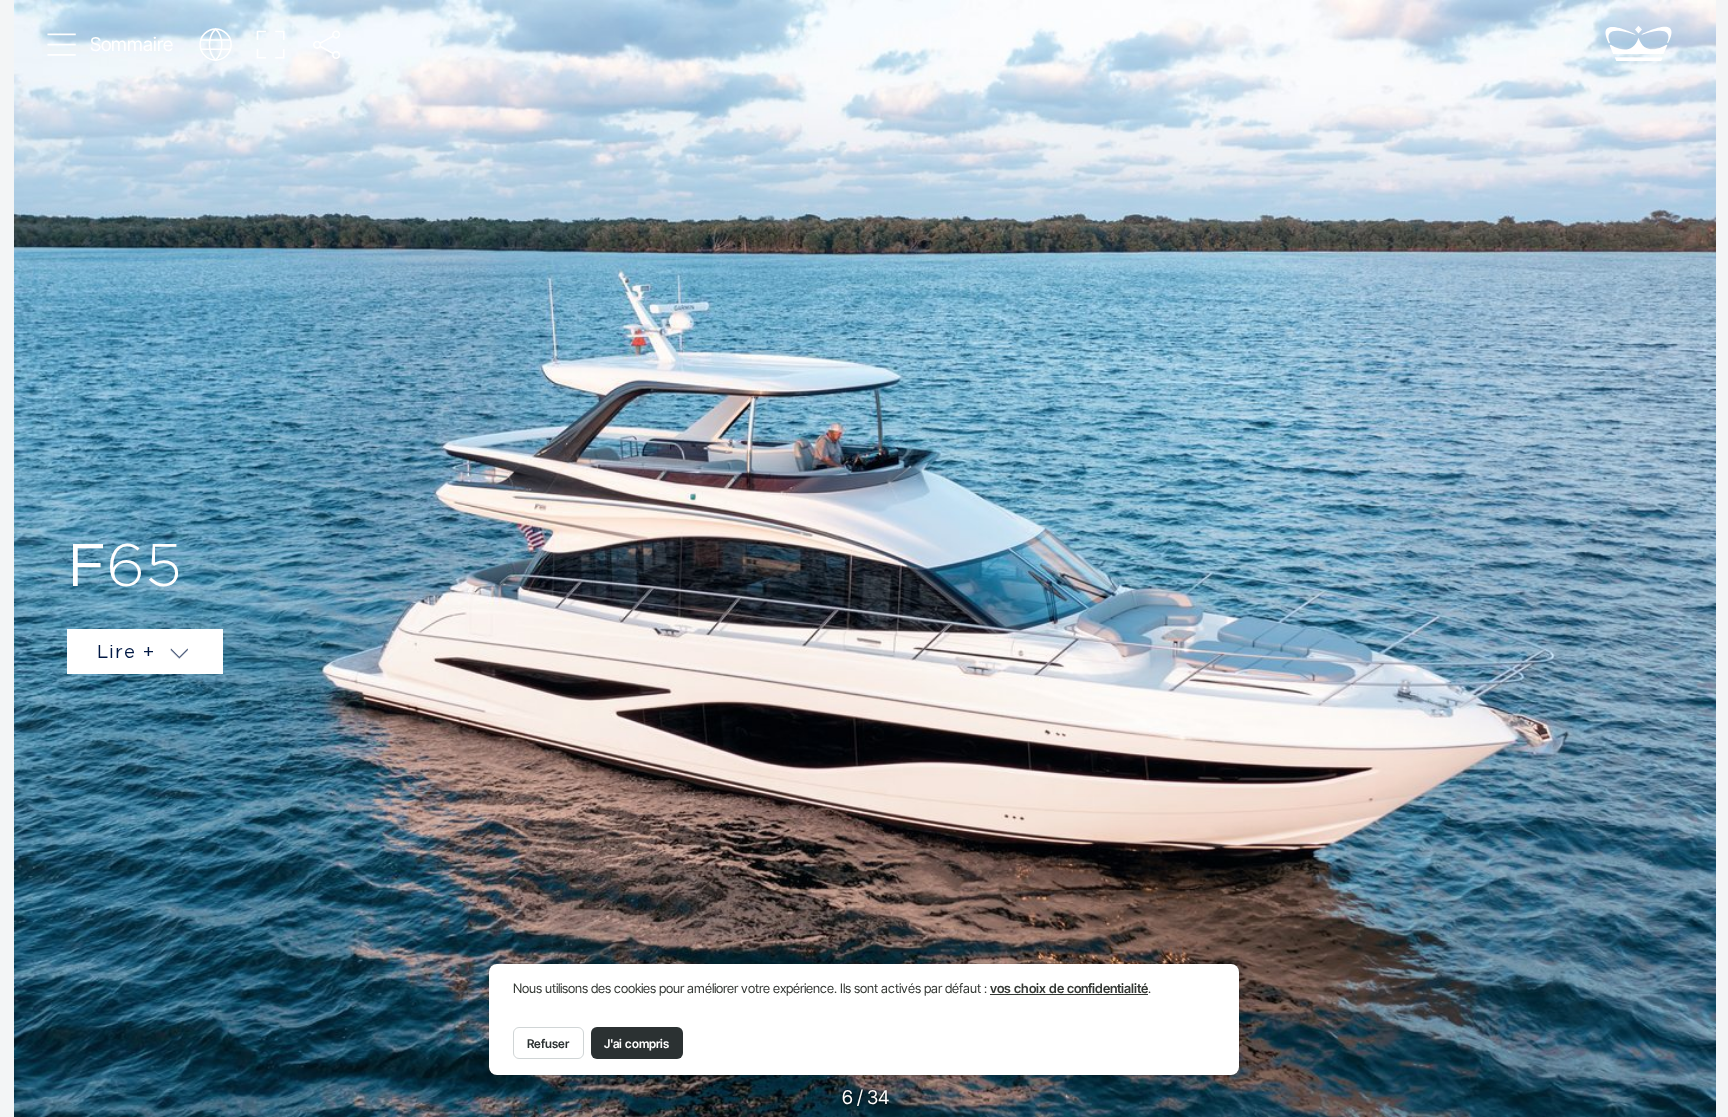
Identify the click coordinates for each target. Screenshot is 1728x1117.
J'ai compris (636, 1043)
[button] (110, 45)
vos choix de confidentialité (1069, 988)
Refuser (548, 1043)
